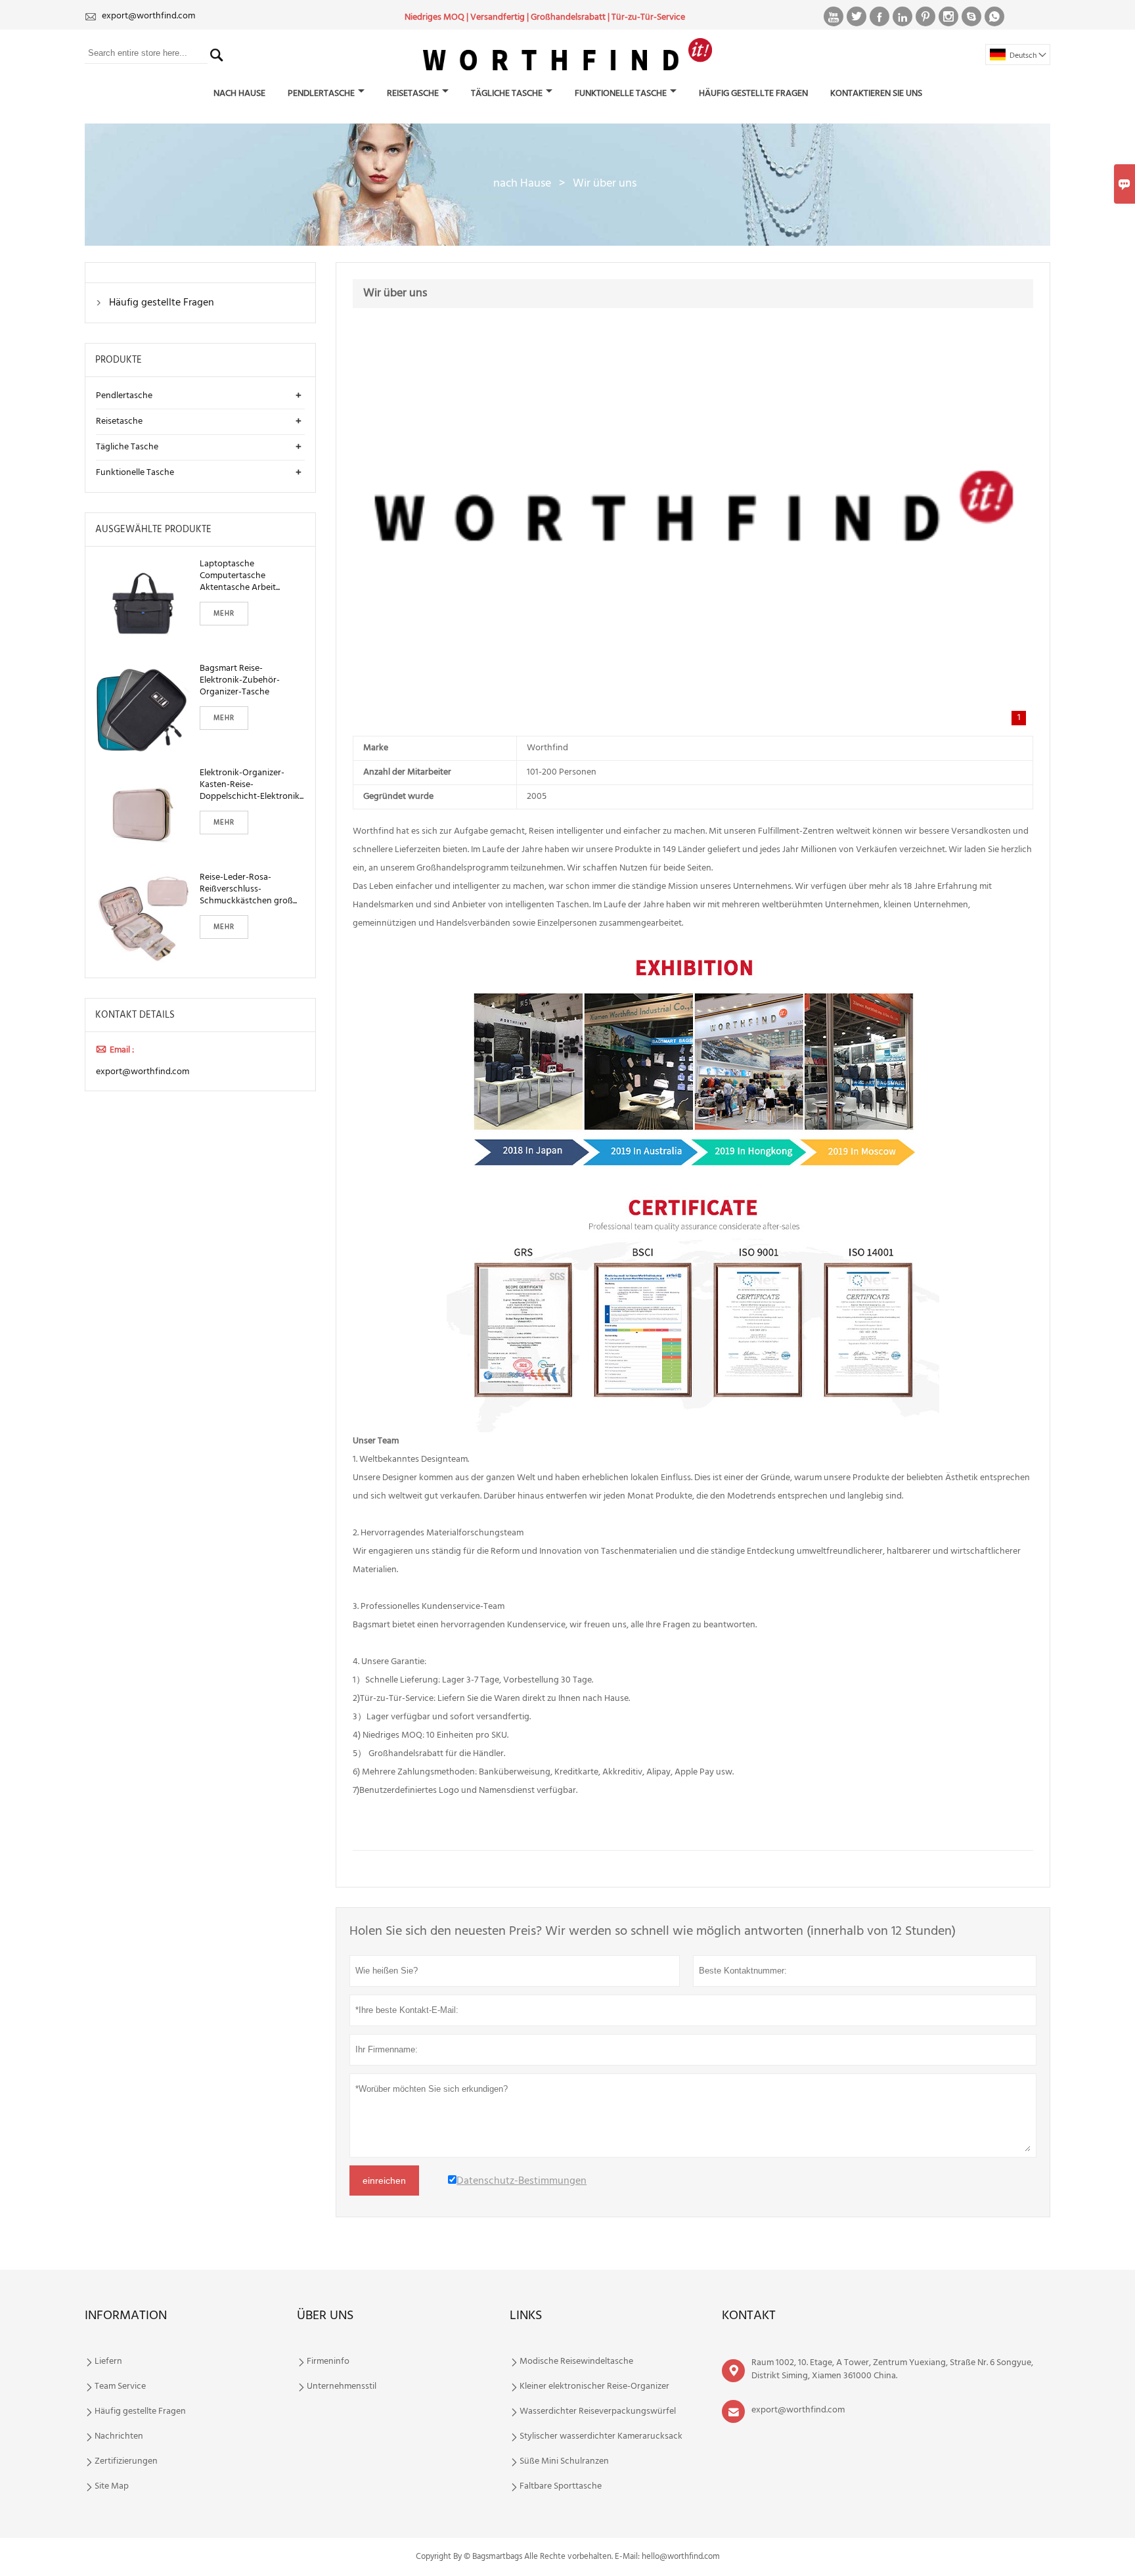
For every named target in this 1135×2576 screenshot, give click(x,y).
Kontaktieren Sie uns (876, 94)
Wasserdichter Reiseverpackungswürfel (598, 2412)
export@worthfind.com (148, 16)
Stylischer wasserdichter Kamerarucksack (601, 2437)
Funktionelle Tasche (621, 94)
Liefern (108, 2362)
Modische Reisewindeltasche (576, 2362)
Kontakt (749, 2316)
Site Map (112, 2487)
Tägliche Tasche (507, 94)
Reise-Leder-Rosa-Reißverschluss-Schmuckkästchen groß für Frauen (246, 890)
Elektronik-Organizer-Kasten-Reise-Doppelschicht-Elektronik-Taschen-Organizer (251, 785)
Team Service (120, 2387)
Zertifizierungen (126, 2462)
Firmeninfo (328, 2362)
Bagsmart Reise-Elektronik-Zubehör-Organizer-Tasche (240, 681)
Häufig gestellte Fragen (753, 94)
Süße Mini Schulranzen (564, 2462)
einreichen (384, 2181)
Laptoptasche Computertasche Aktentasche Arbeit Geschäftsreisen (238, 576)
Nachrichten (119, 2437)
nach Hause (239, 94)
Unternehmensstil (342, 2387)
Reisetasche (413, 94)
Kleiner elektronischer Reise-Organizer (594, 2387)
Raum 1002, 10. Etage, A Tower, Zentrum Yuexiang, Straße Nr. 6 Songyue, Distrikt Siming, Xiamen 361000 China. (892, 2369)
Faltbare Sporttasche (561, 2487)
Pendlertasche (321, 94)
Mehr (224, 614)
